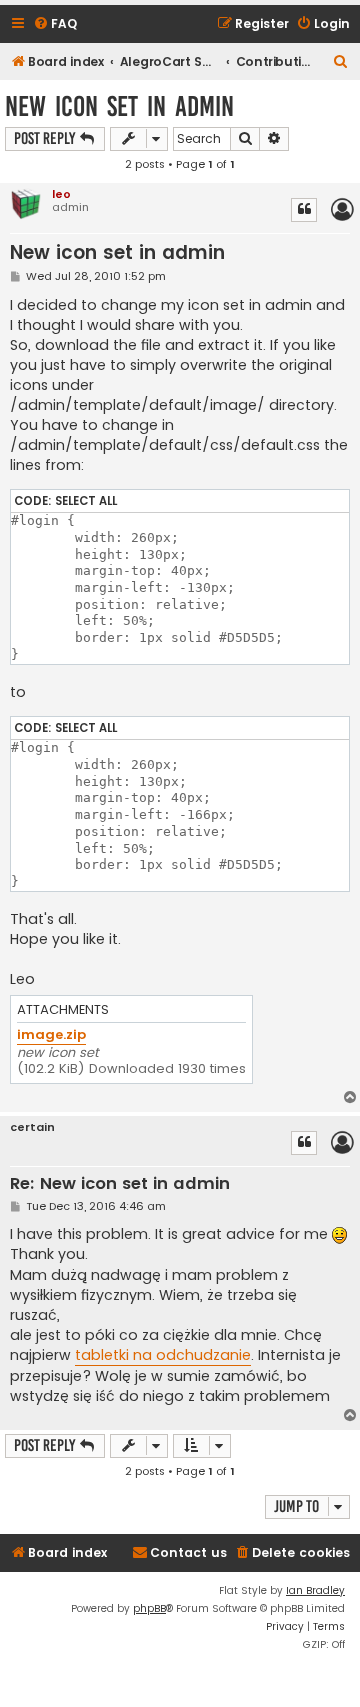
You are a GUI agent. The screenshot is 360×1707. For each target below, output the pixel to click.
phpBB (149, 1608)
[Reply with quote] (304, 210)
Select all (86, 501)
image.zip (51, 1035)
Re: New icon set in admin (120, 1184)
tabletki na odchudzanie (163, 1355)
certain (32, 1127)
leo (61, 194)
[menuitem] (55, 24)
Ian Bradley (315, 1590)
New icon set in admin (119, 106)
